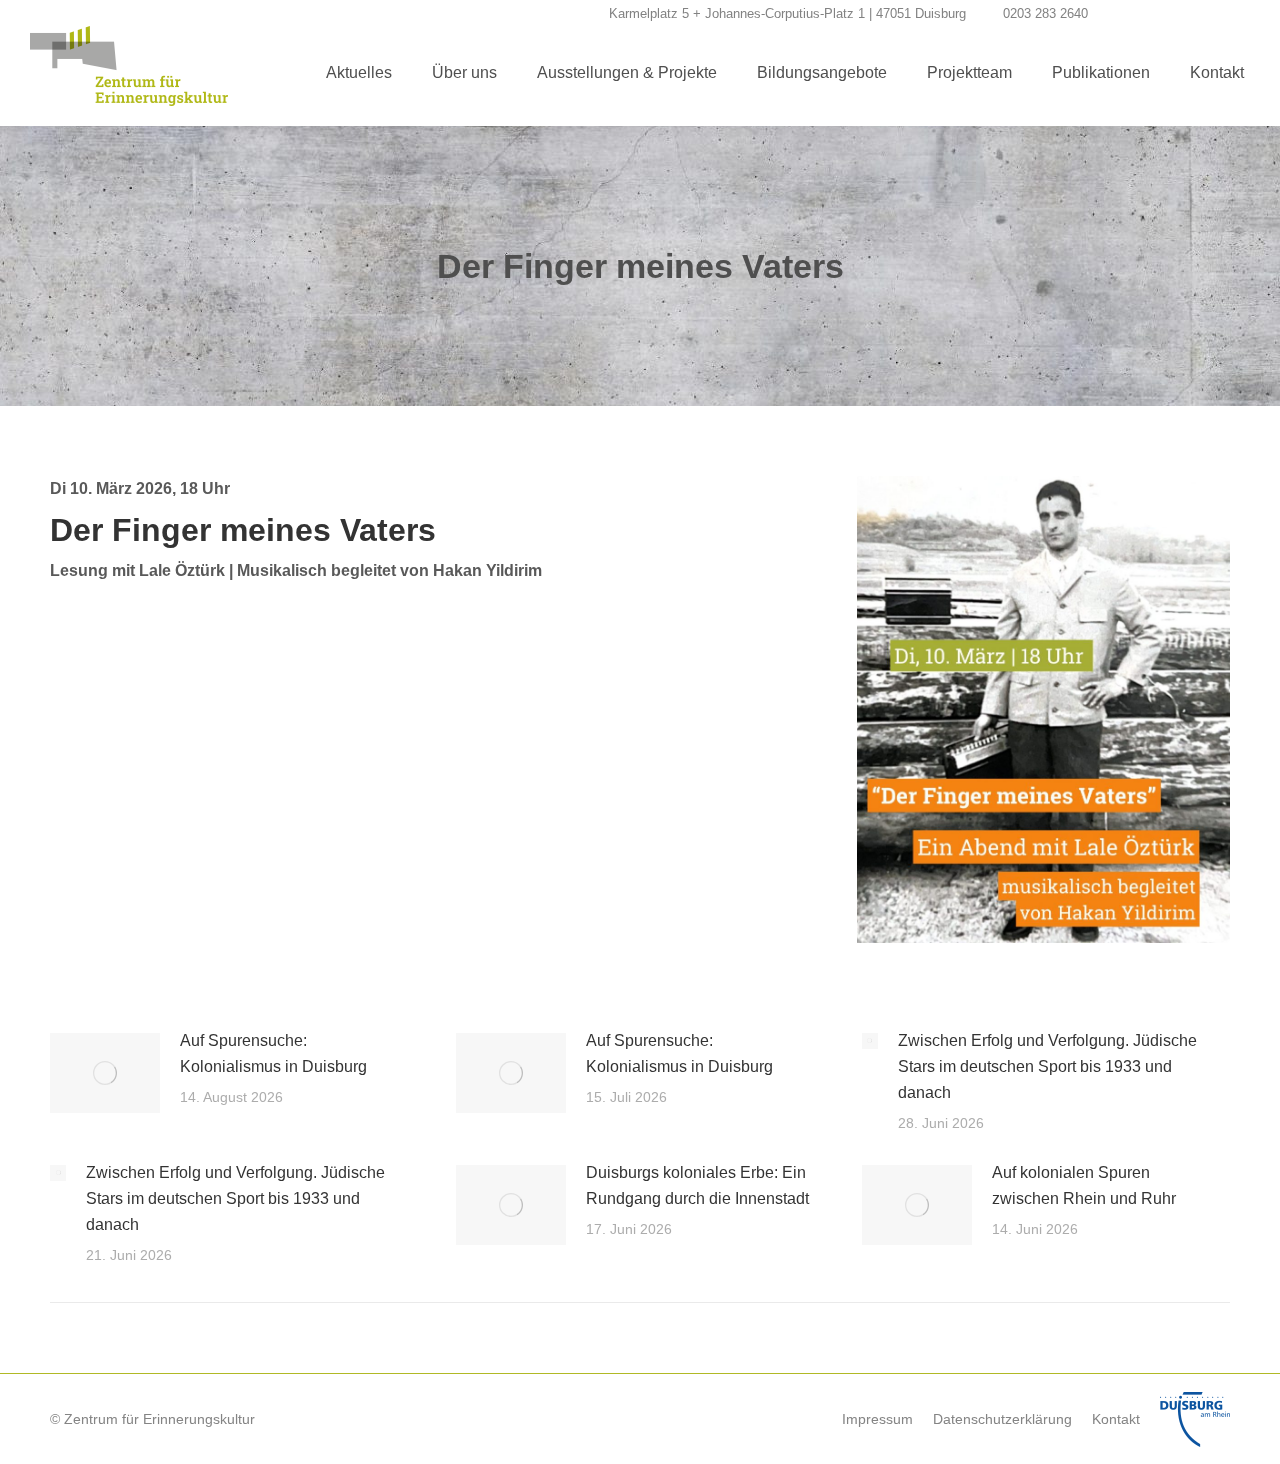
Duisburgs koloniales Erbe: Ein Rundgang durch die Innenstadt (697, 1185)
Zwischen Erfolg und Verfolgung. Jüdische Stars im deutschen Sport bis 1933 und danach (1047, 1066)
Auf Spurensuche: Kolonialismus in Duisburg (273, 1053)
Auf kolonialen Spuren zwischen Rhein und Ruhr (1084, 1185)
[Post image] (105, 1073)
